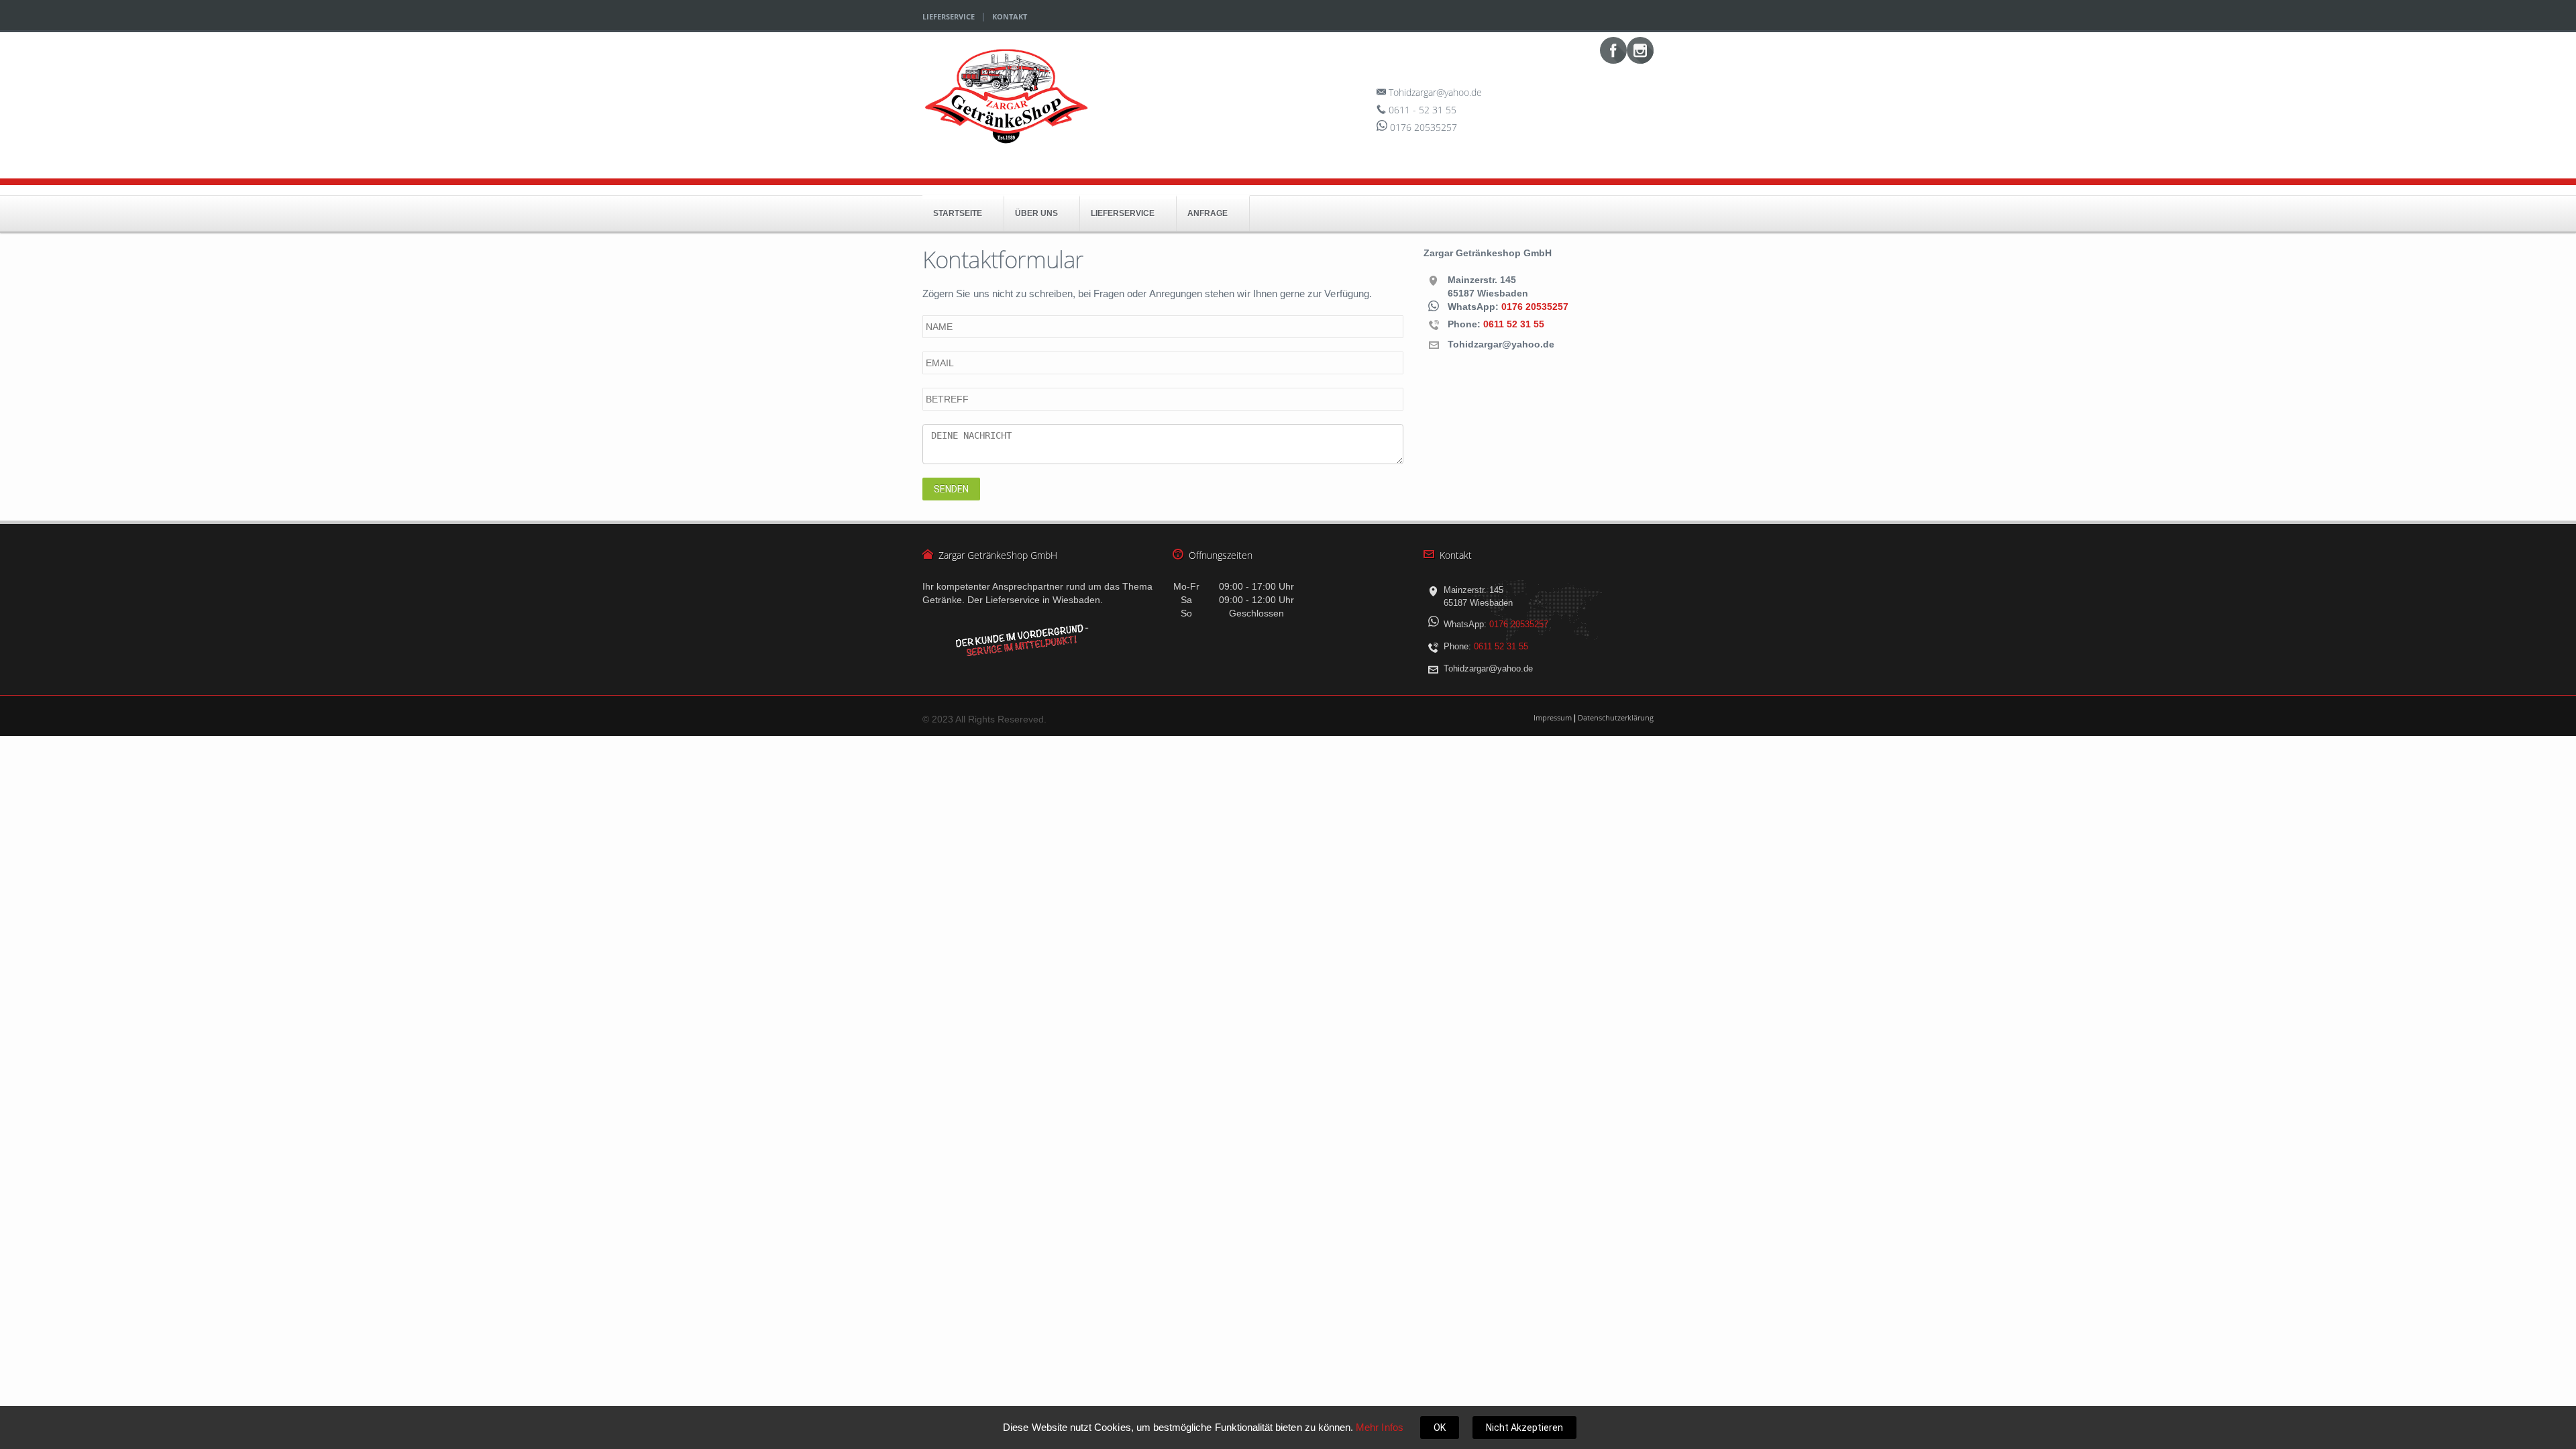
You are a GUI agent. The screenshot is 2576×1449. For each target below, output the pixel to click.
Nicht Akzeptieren (1524, 1428)
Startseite (958, 213)
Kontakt (1010, 16)
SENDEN (951, 489)
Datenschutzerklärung (1616, 717)
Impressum (1553, 717)
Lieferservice (949, 16)
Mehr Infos (1380, 1427)
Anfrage (1207, 213)
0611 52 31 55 (1514, 323)
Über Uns (1036, 213)
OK (1440, 1428)
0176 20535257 (1535, 307)
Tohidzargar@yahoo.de (1435, 92)
